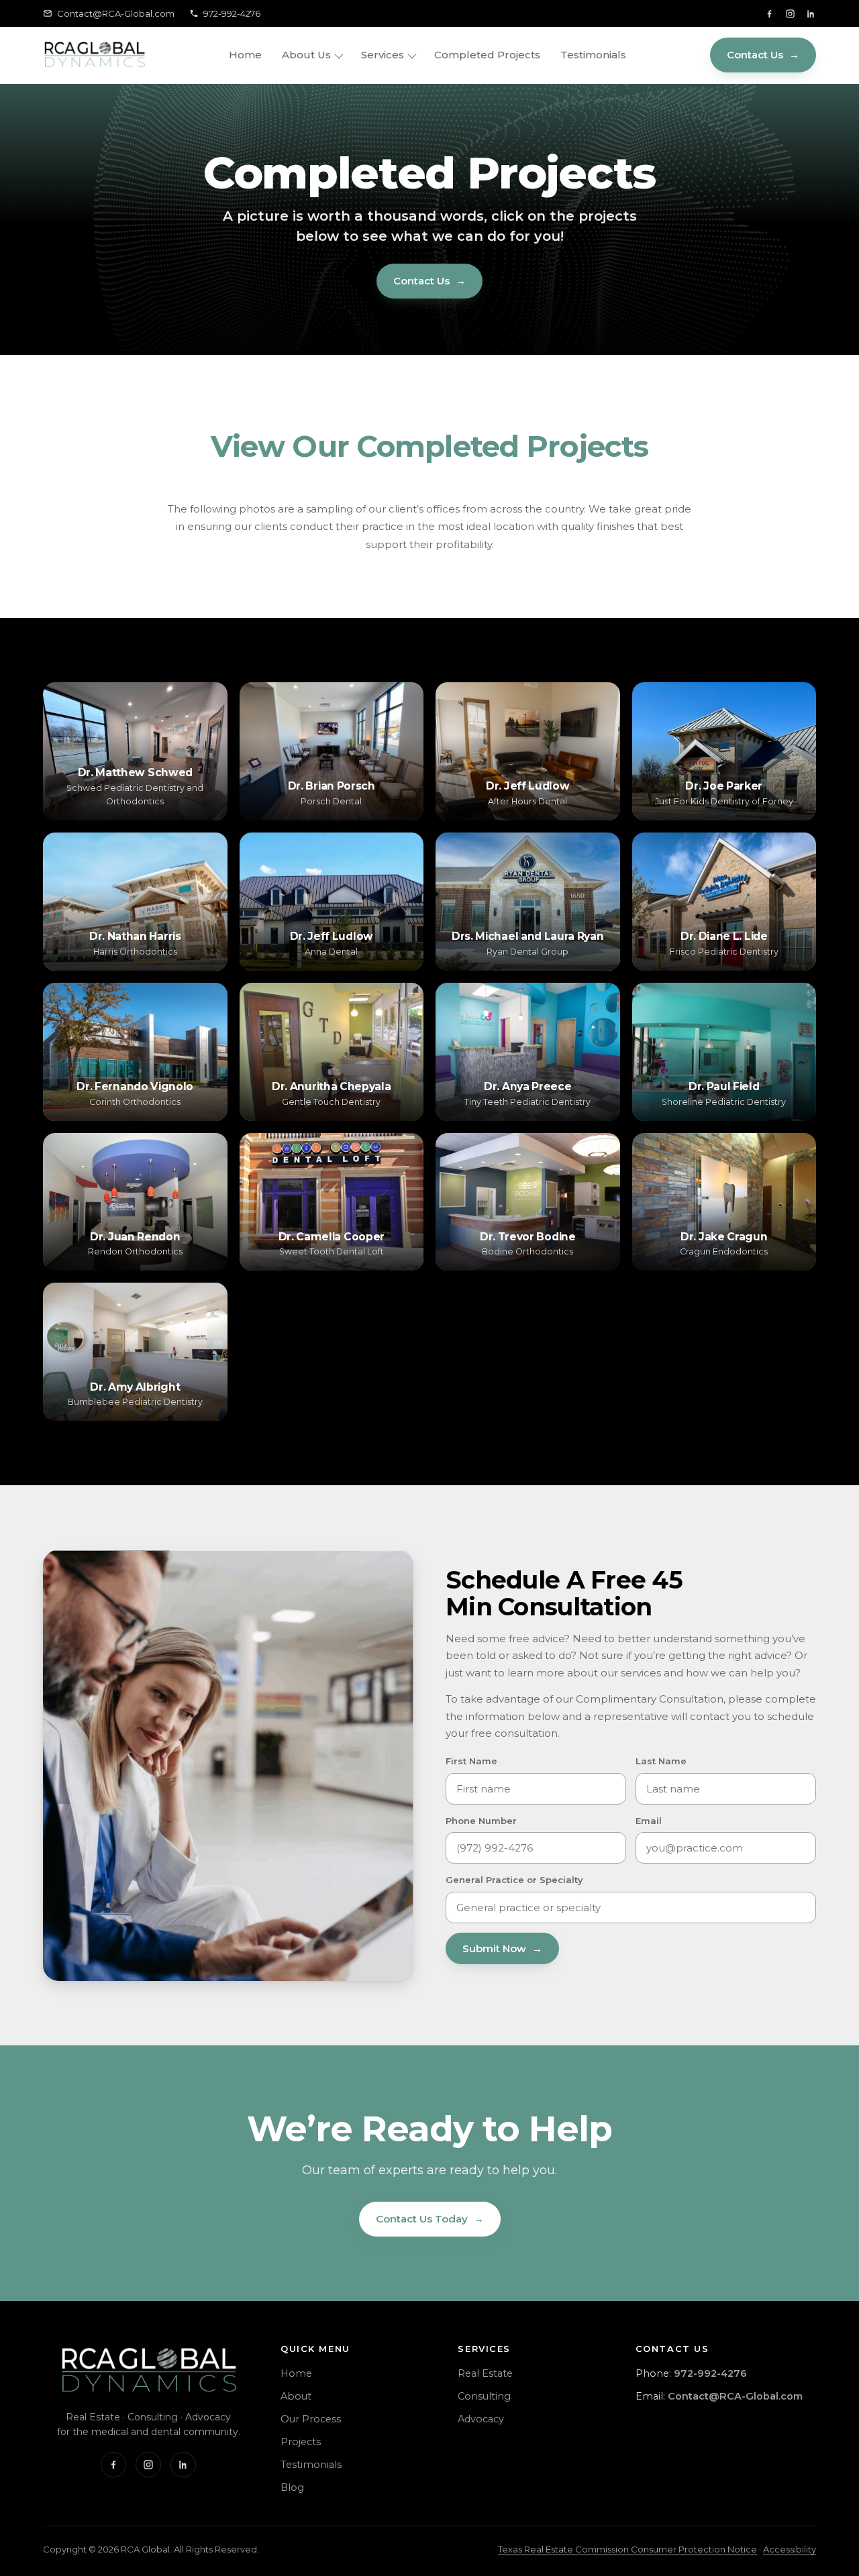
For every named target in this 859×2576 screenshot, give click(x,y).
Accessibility (790, 2549)
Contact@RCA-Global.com (116, 13)
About (296, 2396)
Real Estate (485, 2373)
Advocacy (481, 2419)
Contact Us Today (430, 2219)
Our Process (311, 2419)
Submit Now (502, 1948)
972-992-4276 (232, 13)
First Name (471, 1761)
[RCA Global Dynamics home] (94, 55)
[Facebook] (769, 14)
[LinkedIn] (811, 14)
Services (383, 55)
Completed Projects (487, 55)
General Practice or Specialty (514, 1880)
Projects (301, 2442)
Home (245, 55)
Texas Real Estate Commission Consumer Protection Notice (627, 2549)
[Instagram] (790, 14)
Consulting (484, 2396)
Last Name (661, 1761)
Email (649, 1821)
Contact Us (763, 55)
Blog (292, 2487)
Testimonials (593, 55)
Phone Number (481, 1821)
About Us (306, 55)
